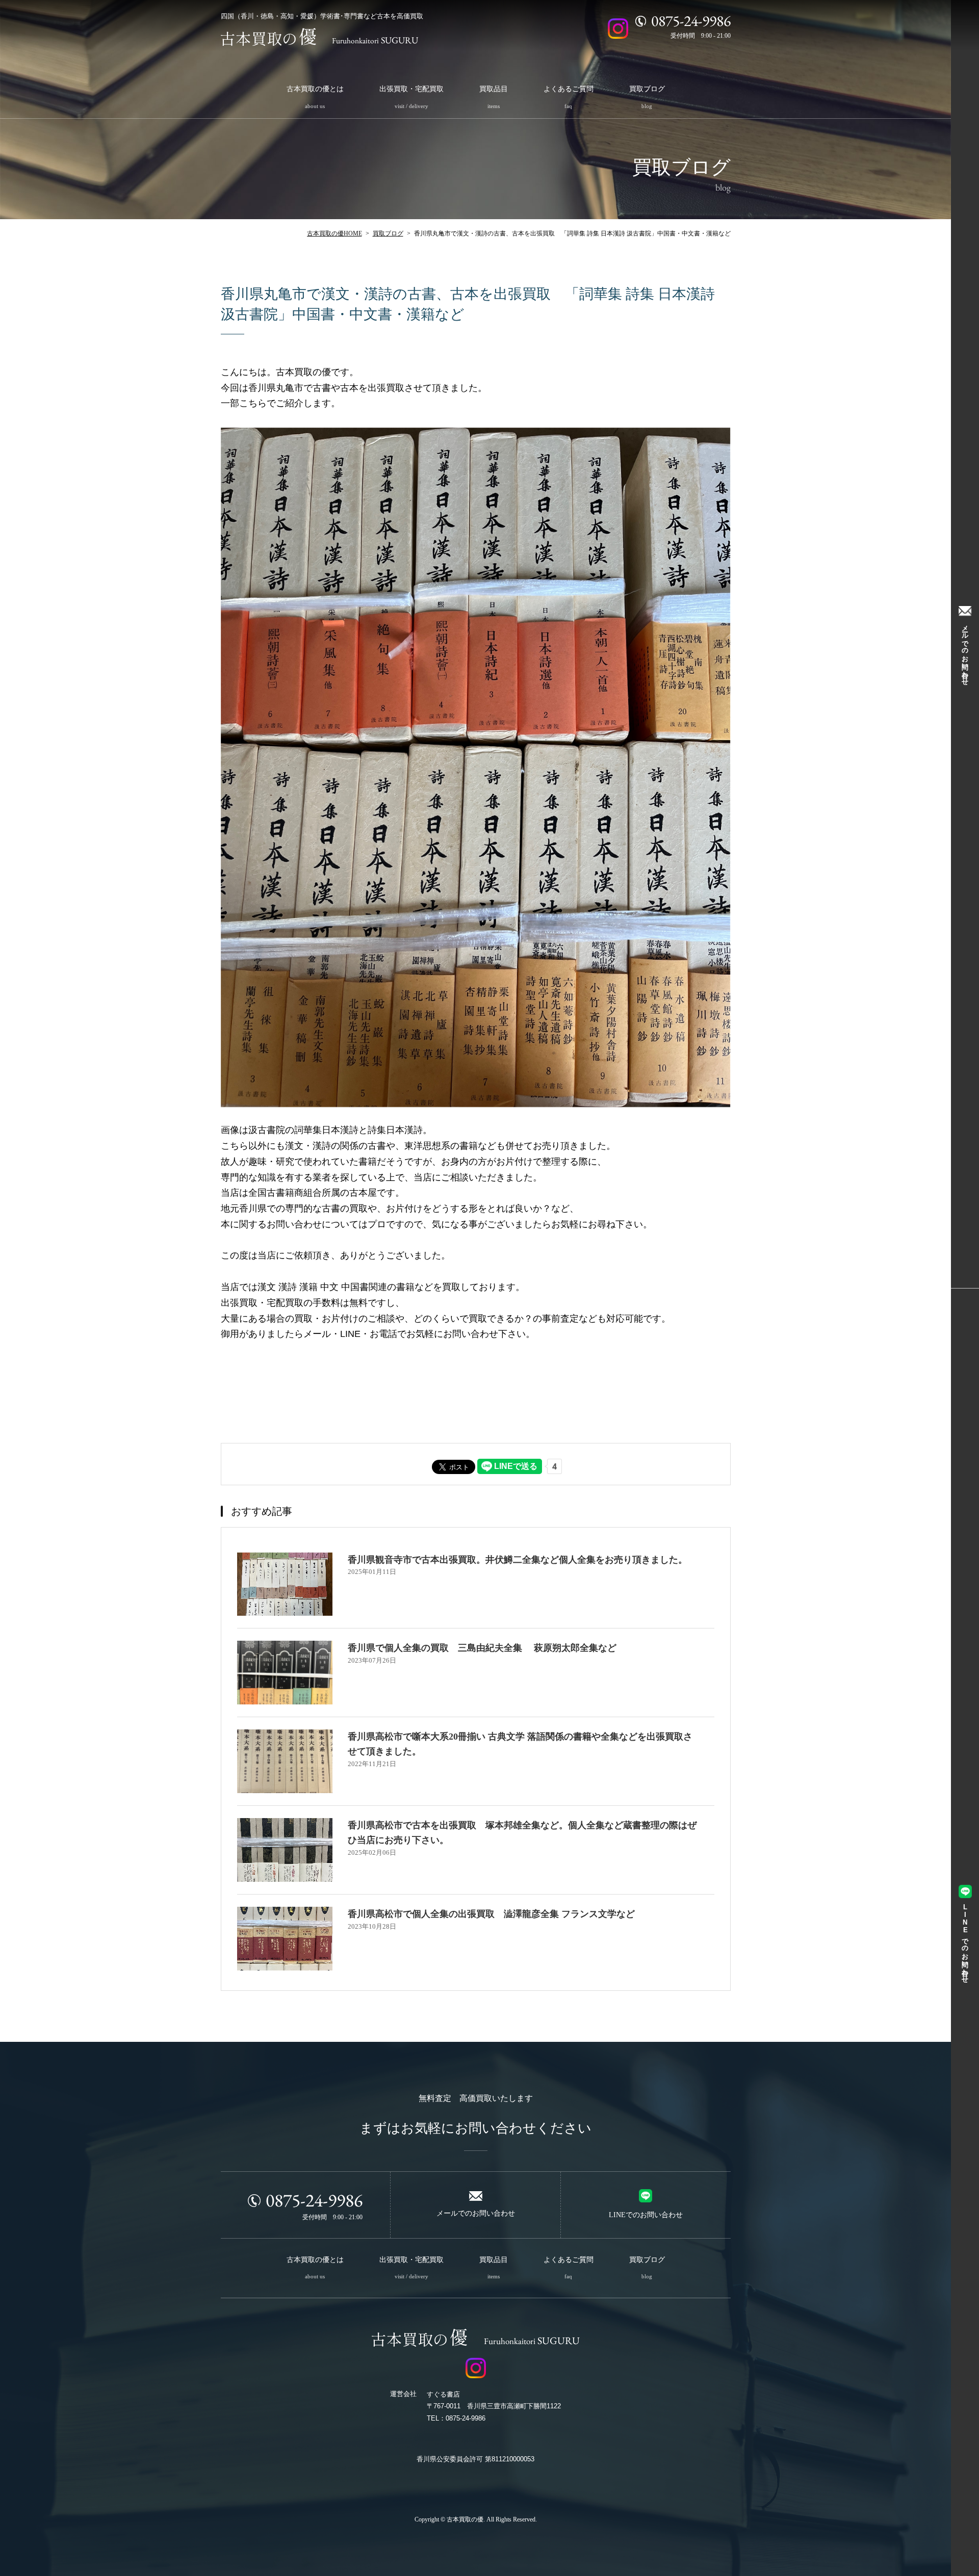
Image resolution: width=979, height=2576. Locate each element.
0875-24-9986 (314, 2200)
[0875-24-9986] (641, 21)
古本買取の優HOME (334, 233)
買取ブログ (388, 233)
